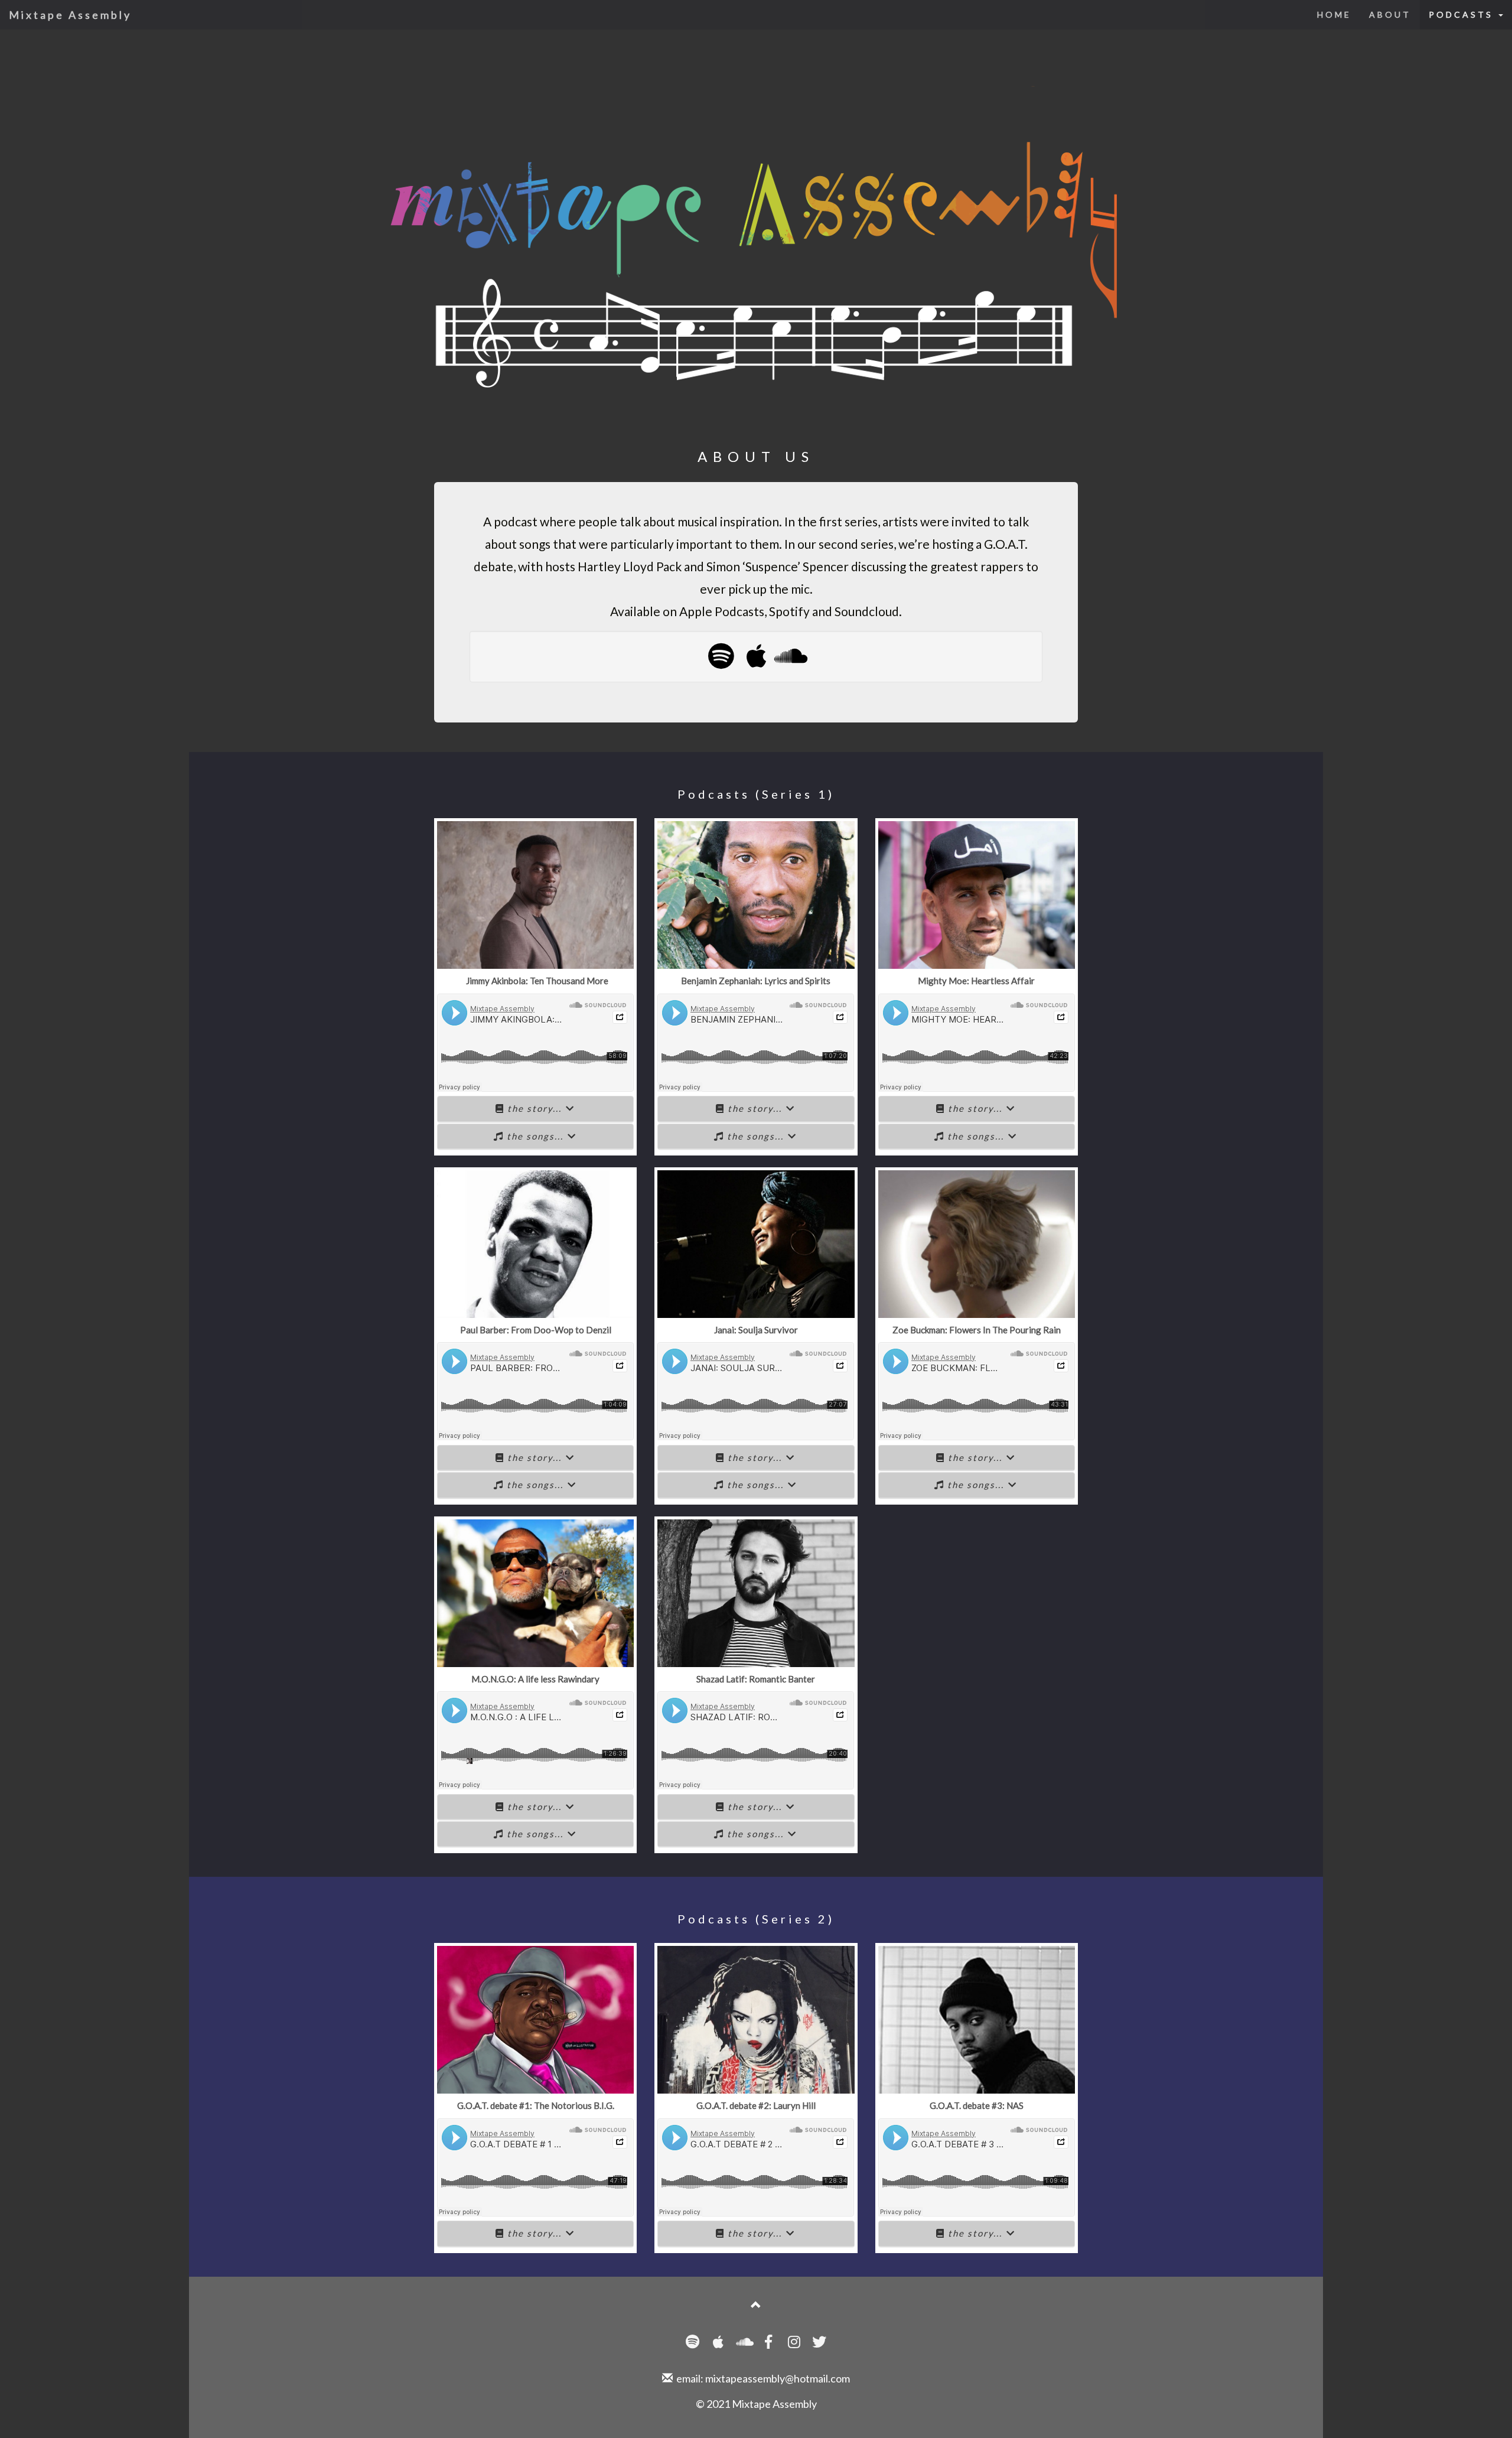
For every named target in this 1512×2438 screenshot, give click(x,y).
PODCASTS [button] (1463, 14)
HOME (1334, 14)
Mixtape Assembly (70, 15)
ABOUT (1390, 14)
